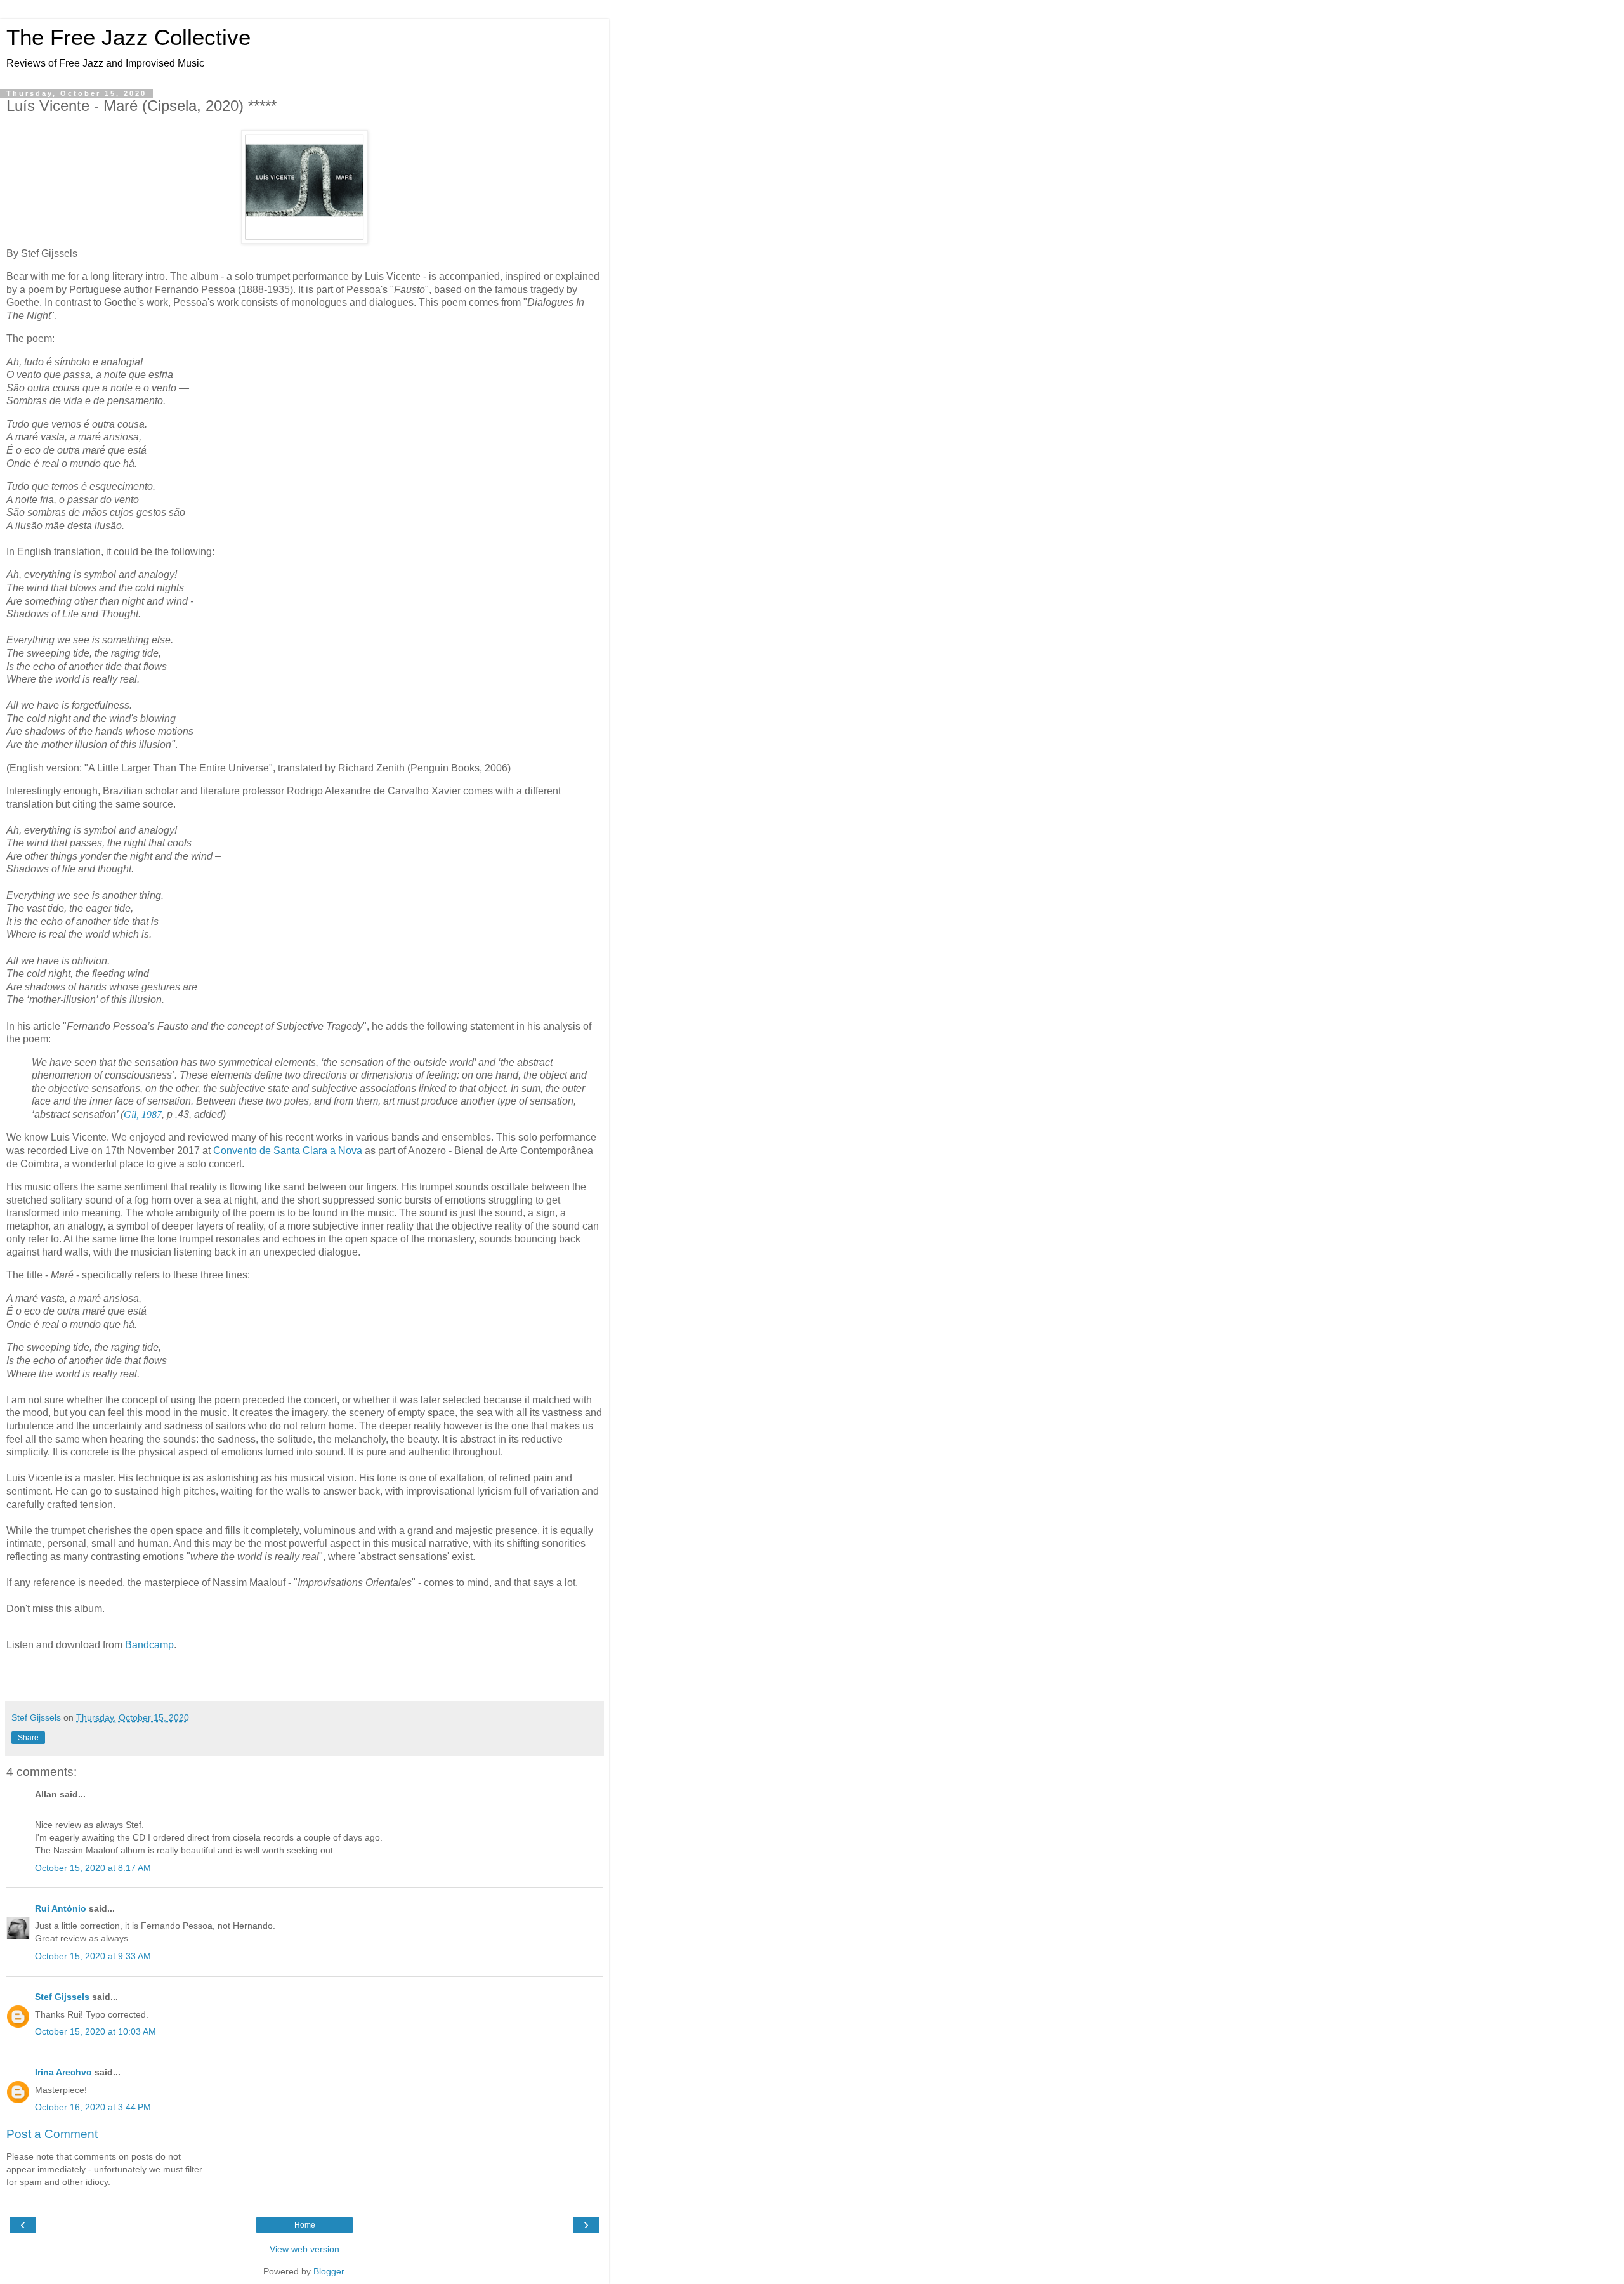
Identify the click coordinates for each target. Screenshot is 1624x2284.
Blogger (329, 2271)
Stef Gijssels (62, 1997)
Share (28, 1738)
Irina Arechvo (63, 2072)
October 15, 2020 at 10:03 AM (95, 2031)
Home (305, 2225)
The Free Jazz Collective (128, 37)
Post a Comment (52, 2134)
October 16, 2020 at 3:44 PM (93, 2107)
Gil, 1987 (143, 1114)
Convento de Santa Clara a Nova (288, 1151)
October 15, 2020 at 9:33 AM (93, 1956)
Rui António (61, 1908)
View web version (304, 2249)
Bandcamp (149, 1645)
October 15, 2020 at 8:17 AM (93, 1868)
